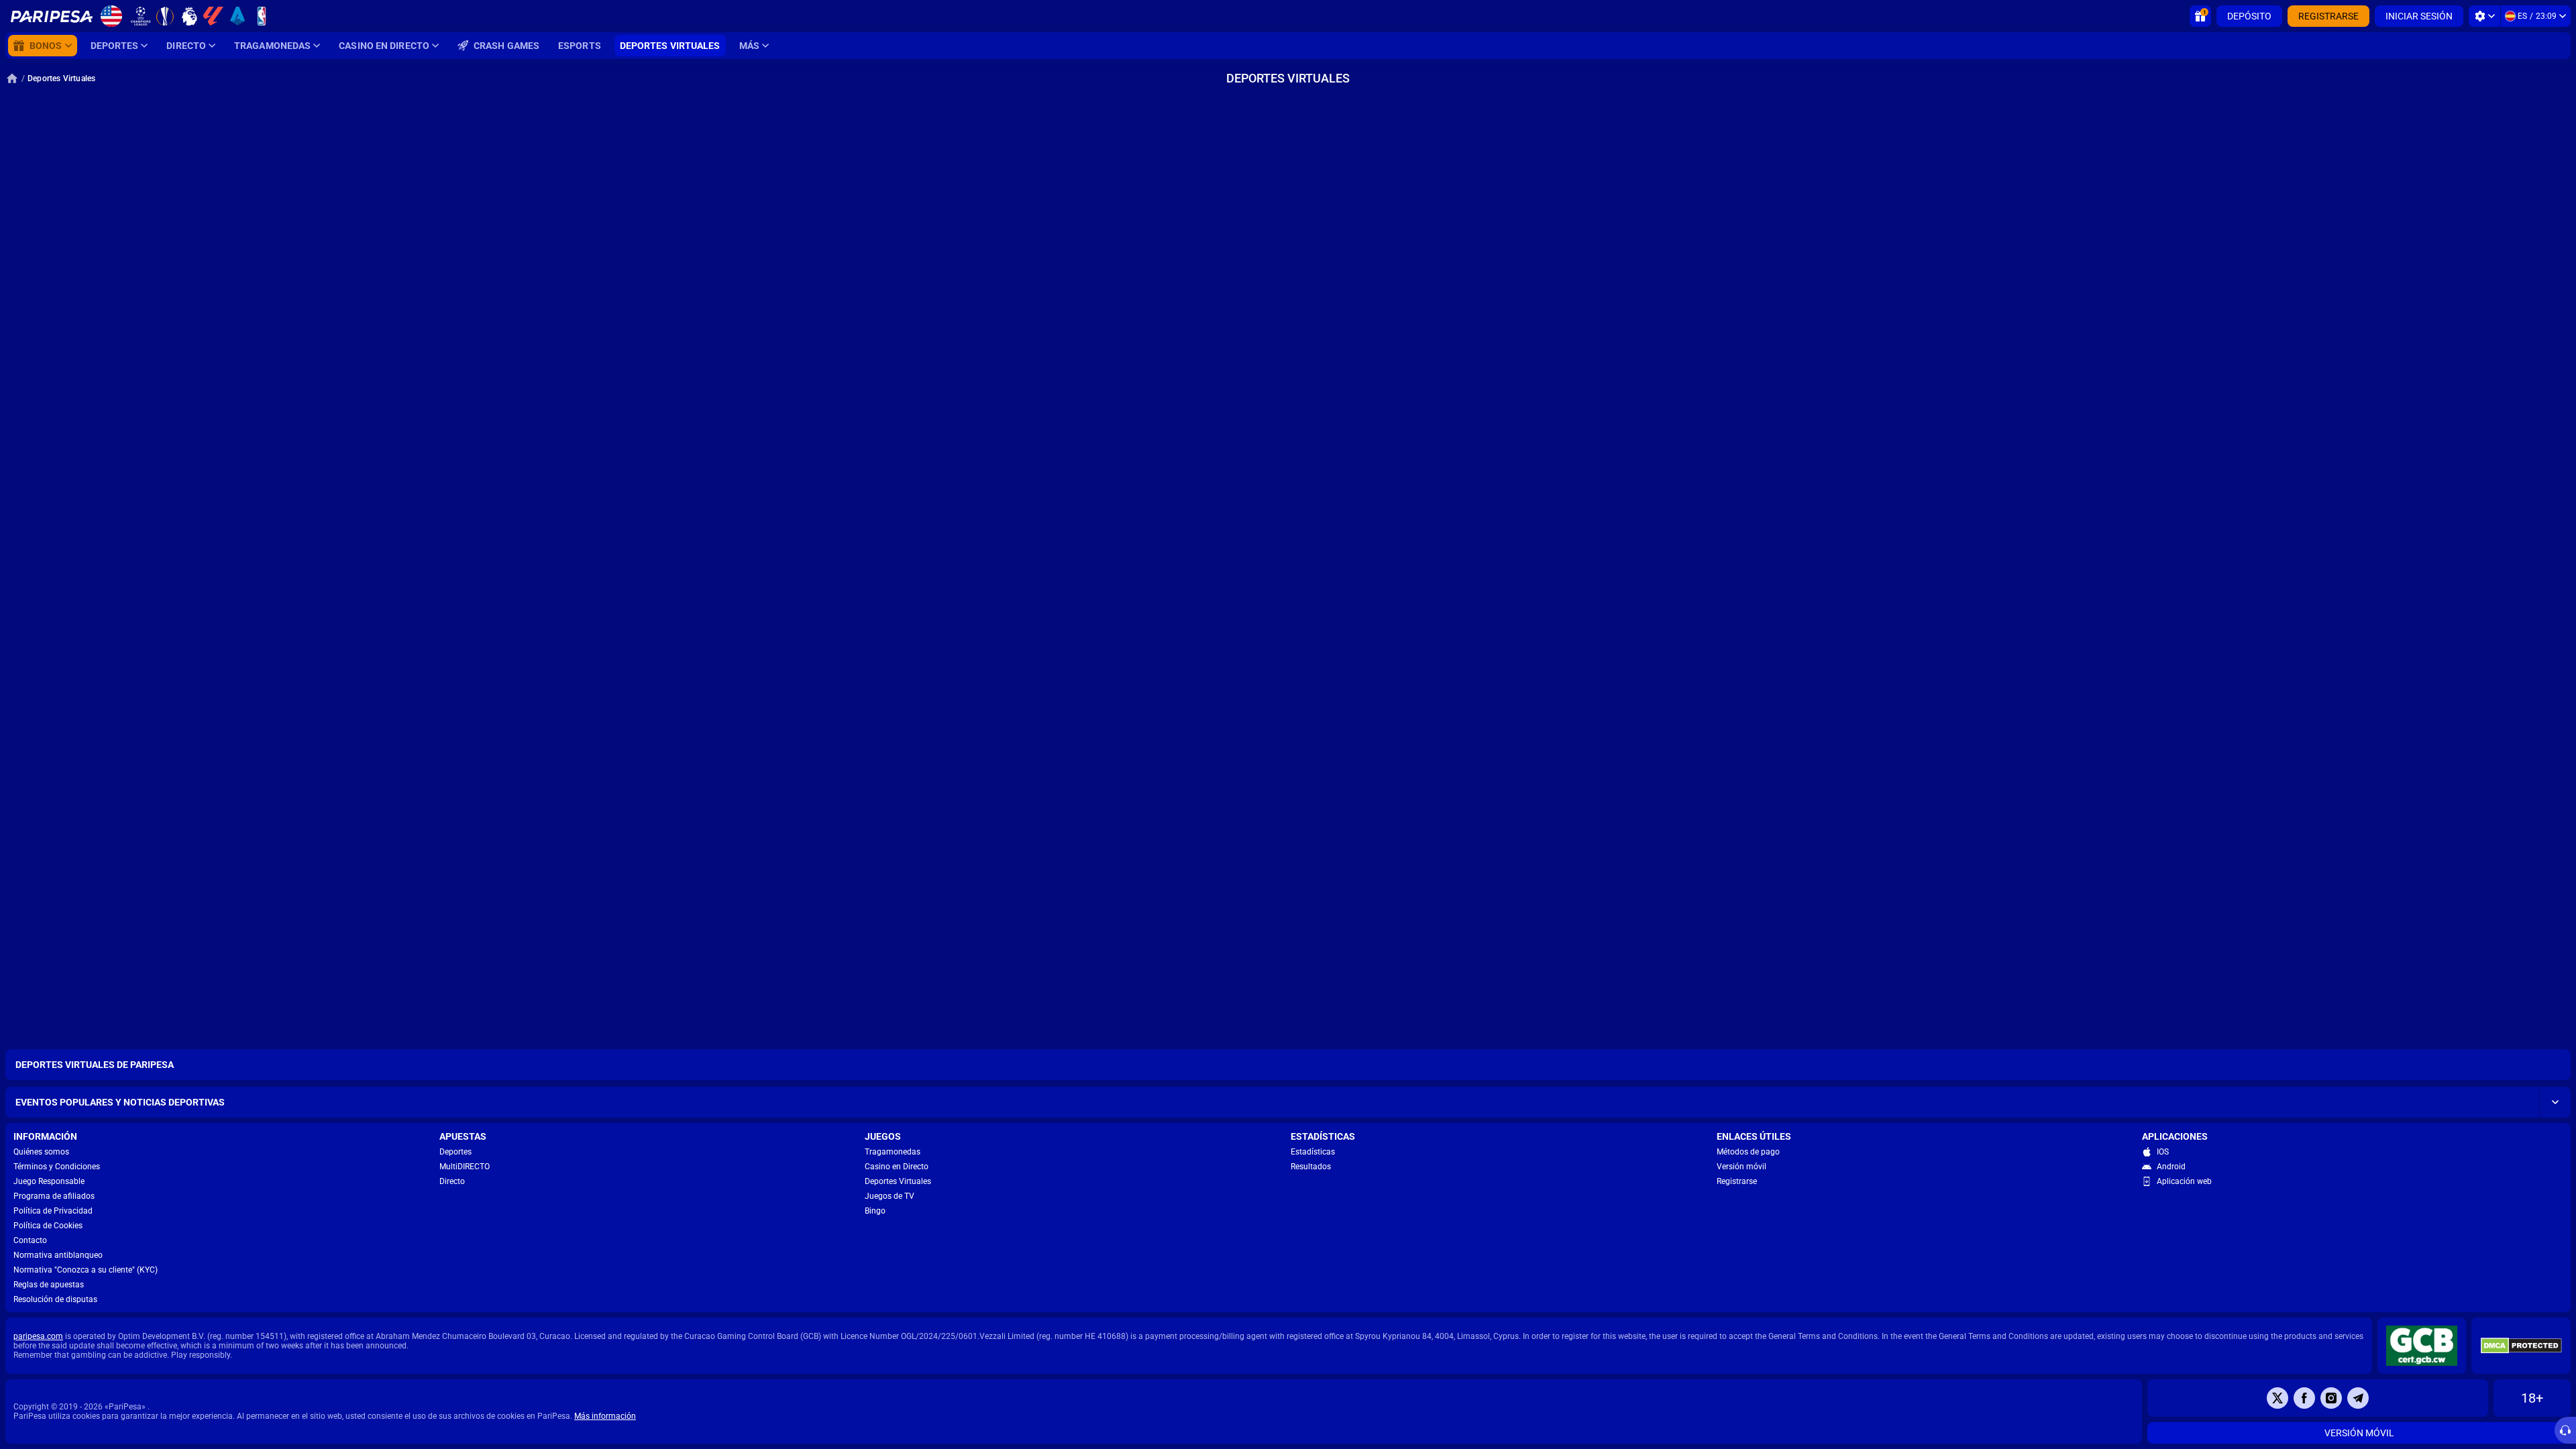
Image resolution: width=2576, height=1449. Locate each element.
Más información (605, 1416)
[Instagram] (2331, 1398)
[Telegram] (2358, 1398)
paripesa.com (38, 1336)
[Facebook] (2304, 1398)
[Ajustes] (2484, 16)
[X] (2277, 1398)
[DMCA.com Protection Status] (2521, 1346)
